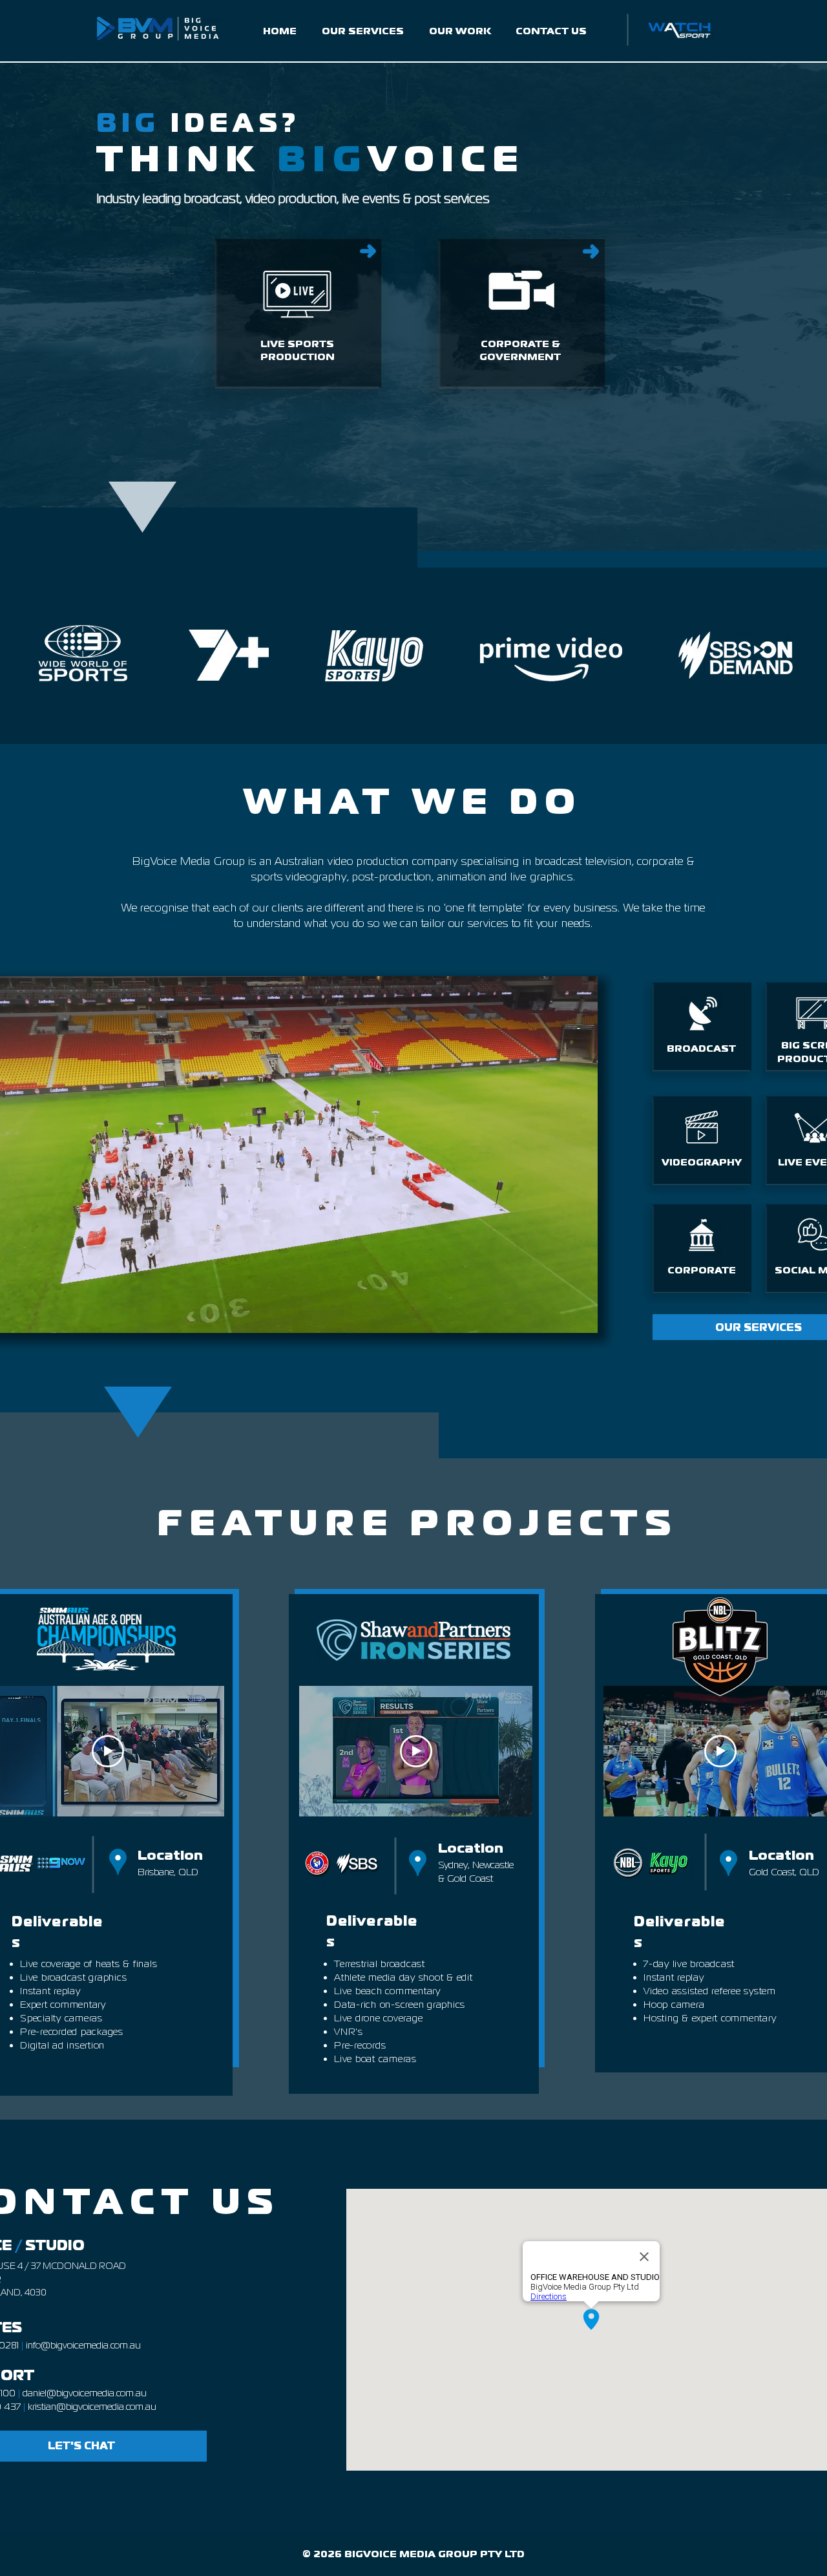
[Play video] (108, 1751)
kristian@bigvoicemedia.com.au (92, 2406)
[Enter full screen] (580, 1315)
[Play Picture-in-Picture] (558, 1315)
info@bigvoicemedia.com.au (83, 2345)
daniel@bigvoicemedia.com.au (85, 2393)
